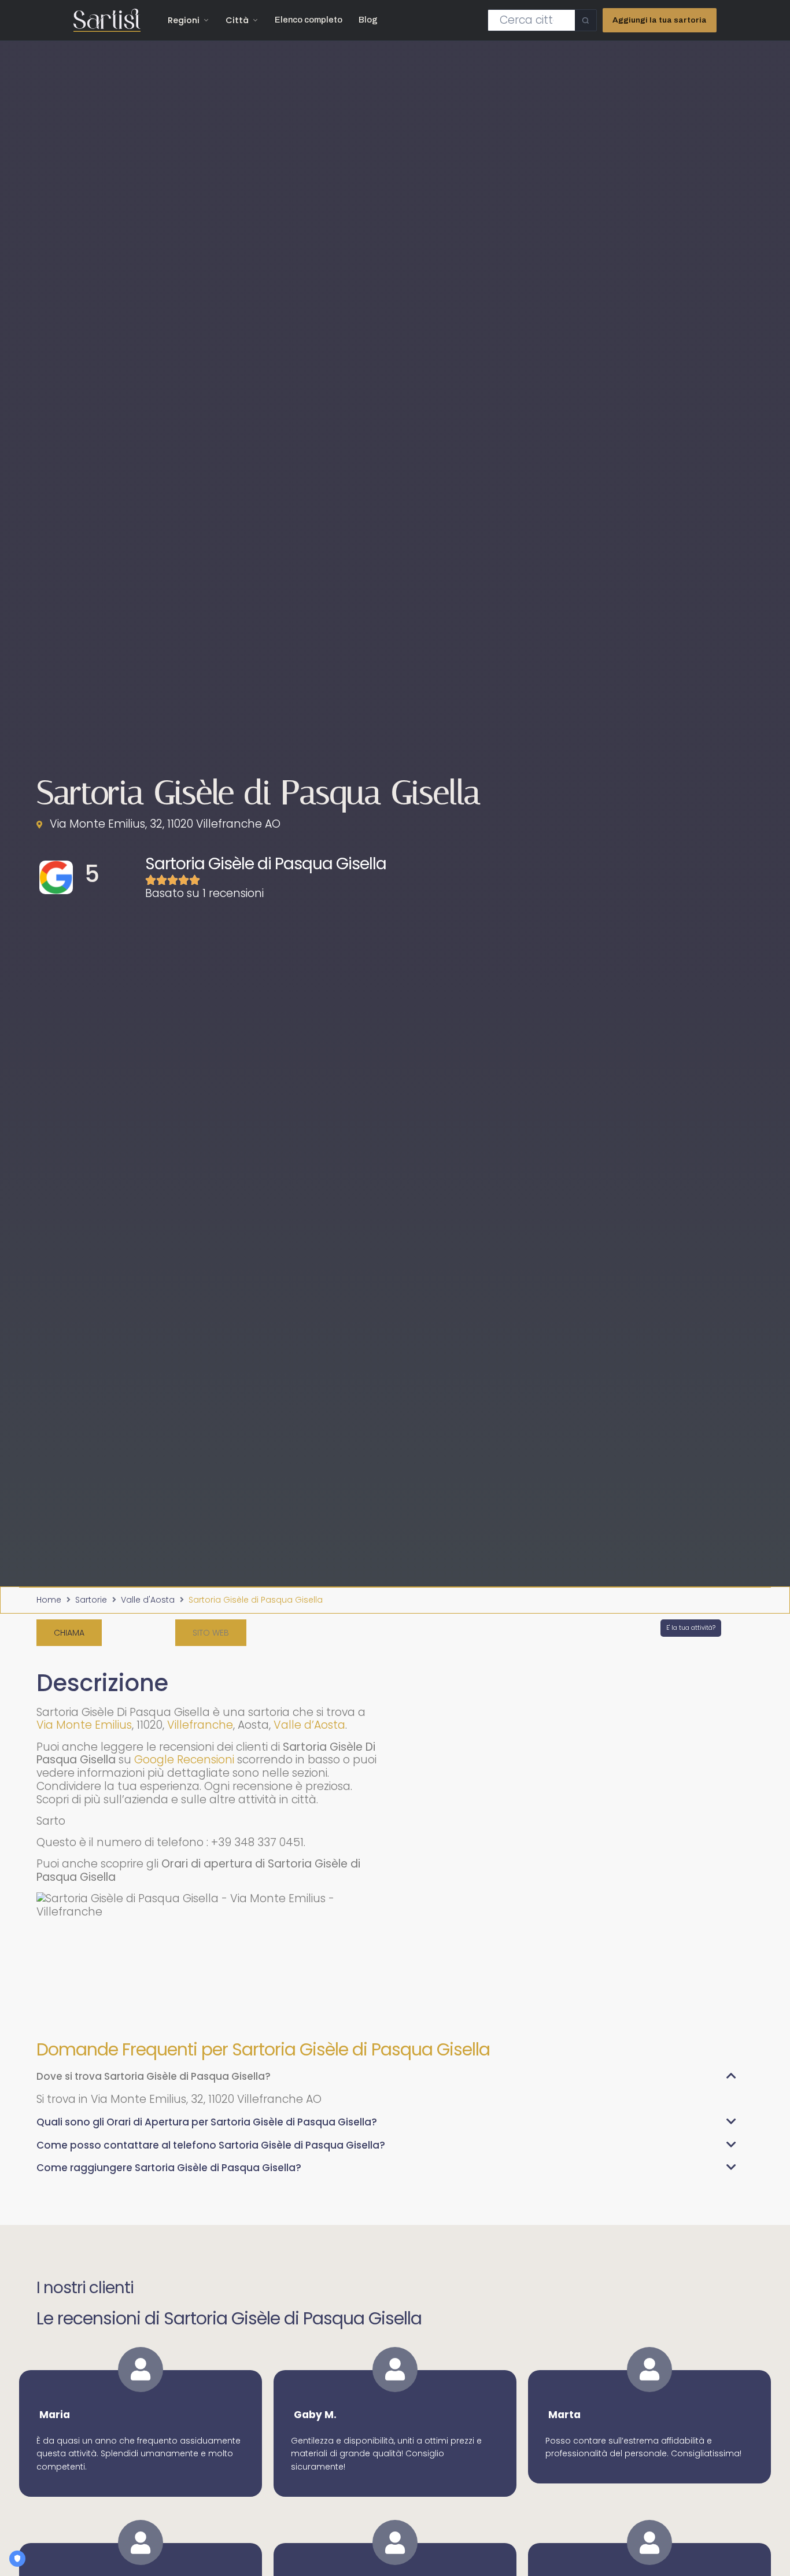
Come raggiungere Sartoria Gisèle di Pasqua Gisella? (169, 2168)
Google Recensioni (184, 1760)
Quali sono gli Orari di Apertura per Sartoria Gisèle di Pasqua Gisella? (207, 2122)
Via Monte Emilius (84, 1725)
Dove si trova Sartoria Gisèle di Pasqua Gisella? (154, 2076)
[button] (211, 1633)
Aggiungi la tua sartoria (660, 20)
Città (237, 20)
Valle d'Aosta (148, 1600)
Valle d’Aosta (309, 1725)
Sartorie (91, 1600)
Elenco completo (309, 20)
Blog (368, 20)
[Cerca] (586, 20)
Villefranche (200, 1725)
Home (49, 1600)
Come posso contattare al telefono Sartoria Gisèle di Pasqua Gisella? (211, 2145)
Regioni (184, 20)
